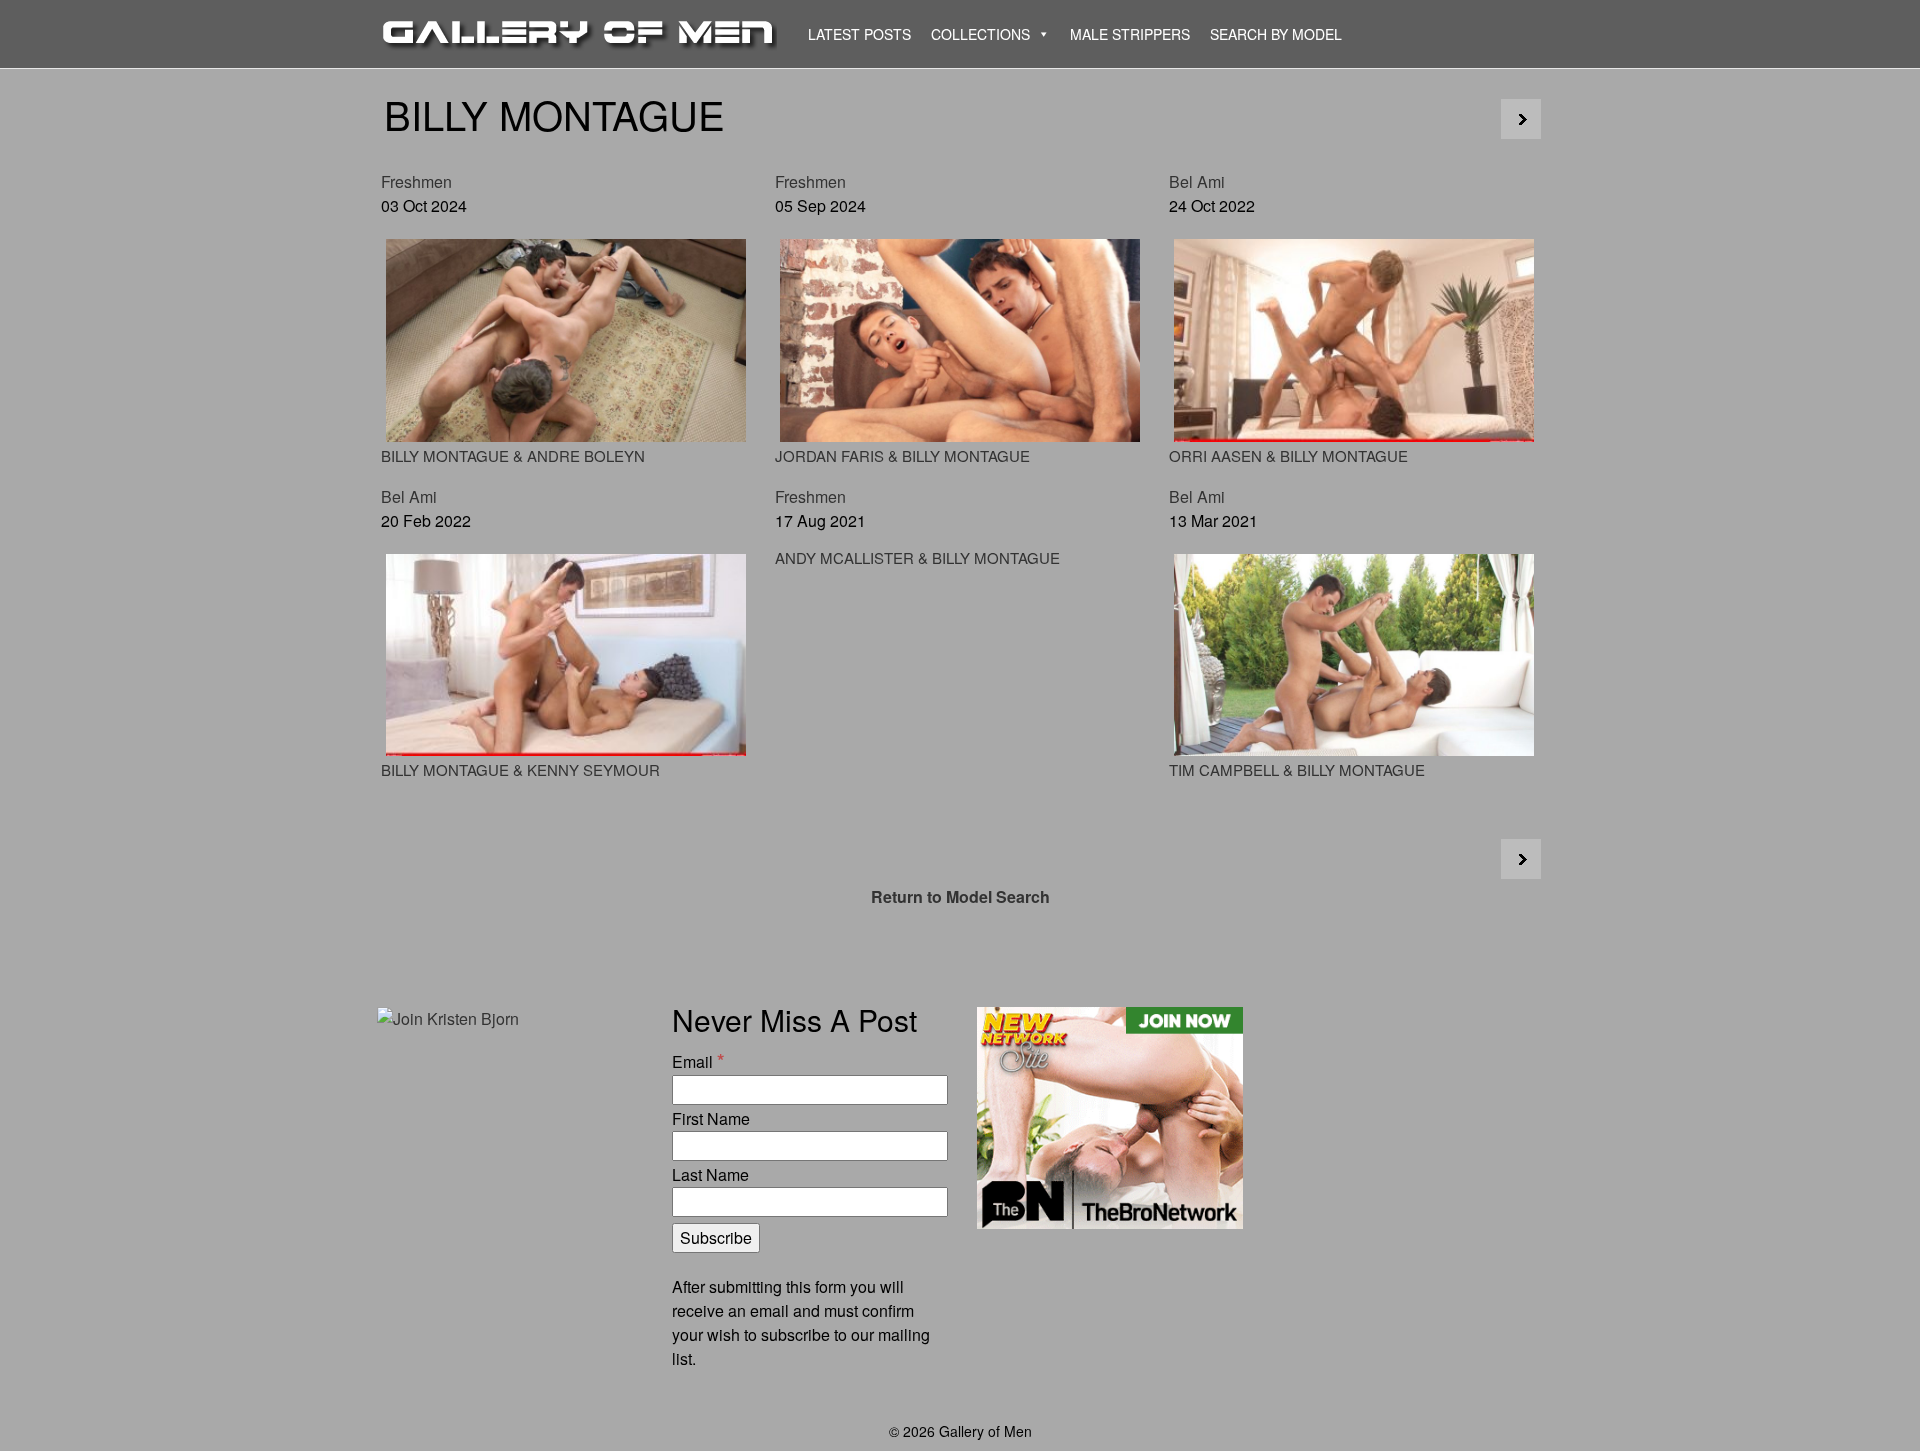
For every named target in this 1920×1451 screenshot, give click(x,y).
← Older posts (1521, 119)
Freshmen (416, 181)
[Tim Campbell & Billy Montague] (1354, 655)
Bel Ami (1197, 181)
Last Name (710, 1174)
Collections (980, 34)
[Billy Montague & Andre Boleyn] (566, 340)
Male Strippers (1130, 34)
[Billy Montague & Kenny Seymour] (566, 655)
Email (698, 1060)
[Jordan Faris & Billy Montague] (960, 340)
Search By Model (1276, 34)
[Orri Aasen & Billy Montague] (1354, 340)
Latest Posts (859, 34)
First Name (711, 1118)
